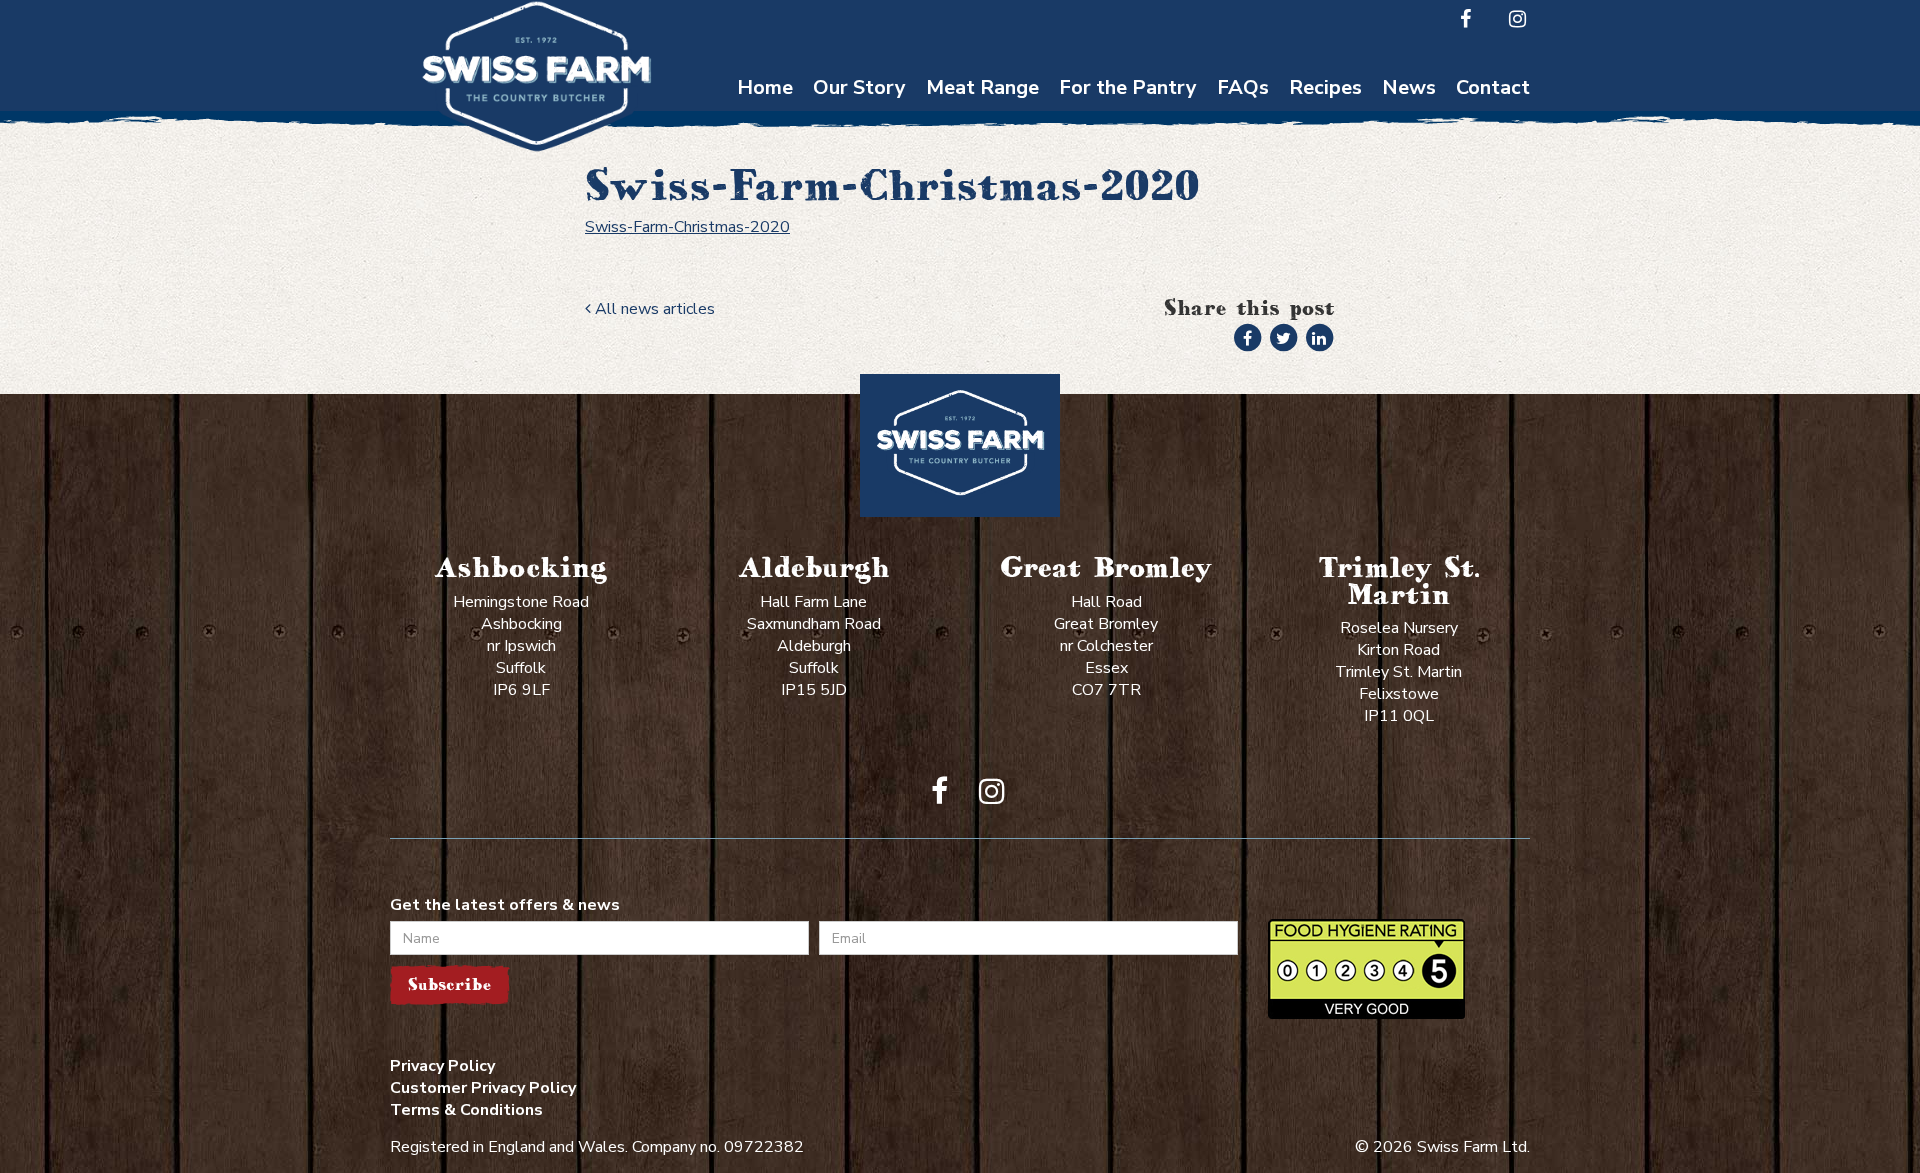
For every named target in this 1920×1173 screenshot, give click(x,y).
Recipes (1325, 87)
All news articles (653, 309)
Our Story (859, 87)
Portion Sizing (1243, 159)
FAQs (1243, 87)
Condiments (1128, 217)
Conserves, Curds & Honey (1128, 169)
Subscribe (449, 984)
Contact (1493, 87)
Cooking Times (1243, 120)
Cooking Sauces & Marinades (1128, 266)
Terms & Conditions (466, 1110)
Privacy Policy (442, 1066)
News (1409, 87)
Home (765, 87)
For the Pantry (1128, 87)
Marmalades (1128, 314)
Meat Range (982, 87)
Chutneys (1128, 120)
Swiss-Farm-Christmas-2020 (687, 227)
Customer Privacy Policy (483, 1088)
